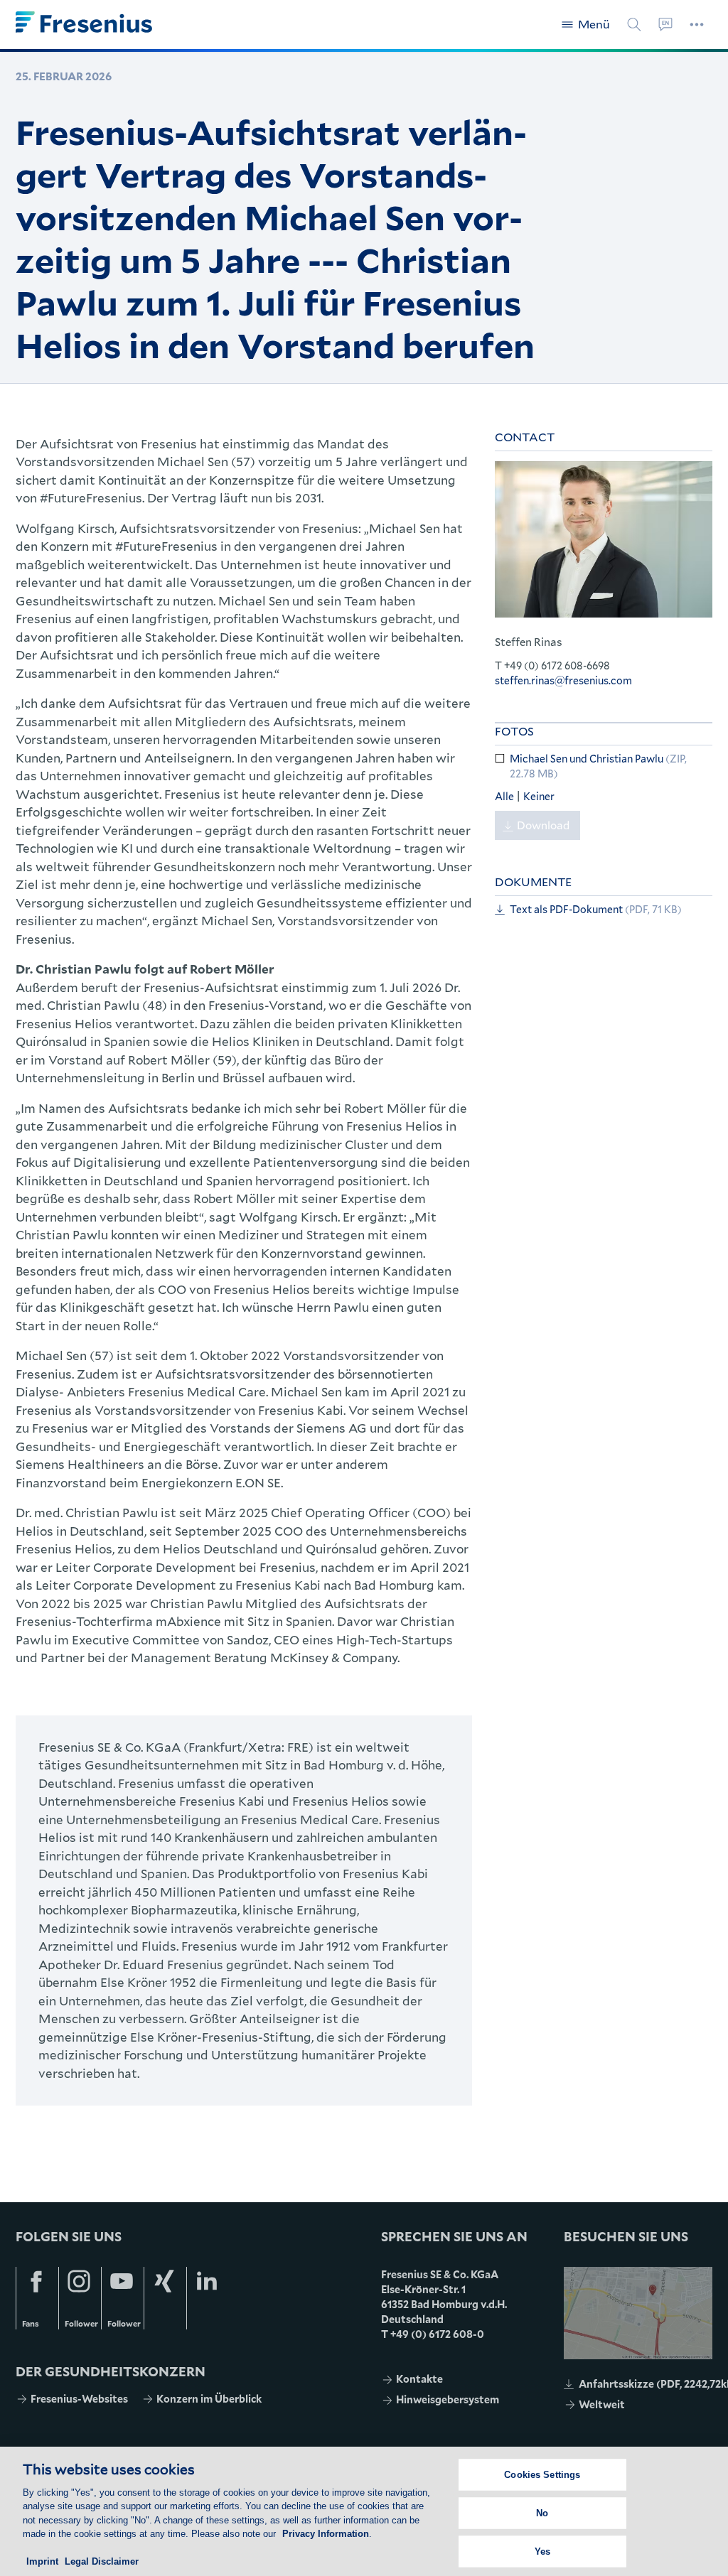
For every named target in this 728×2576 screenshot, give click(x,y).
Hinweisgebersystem (448, 2399)
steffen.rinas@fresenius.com (563, 680)
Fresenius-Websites (79, 2399)
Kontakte (419, 2379)
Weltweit (602, 2404)
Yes (542, 2551)
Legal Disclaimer (102, 2561)
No (542, 2513)
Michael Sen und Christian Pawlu (598, 766)
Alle (505, 796)
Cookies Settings (542, 2475)
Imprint (42, 2561)
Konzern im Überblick (209, 2399)
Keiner (539, 796)
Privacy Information (326, 2534)
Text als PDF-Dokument (596, 909)
